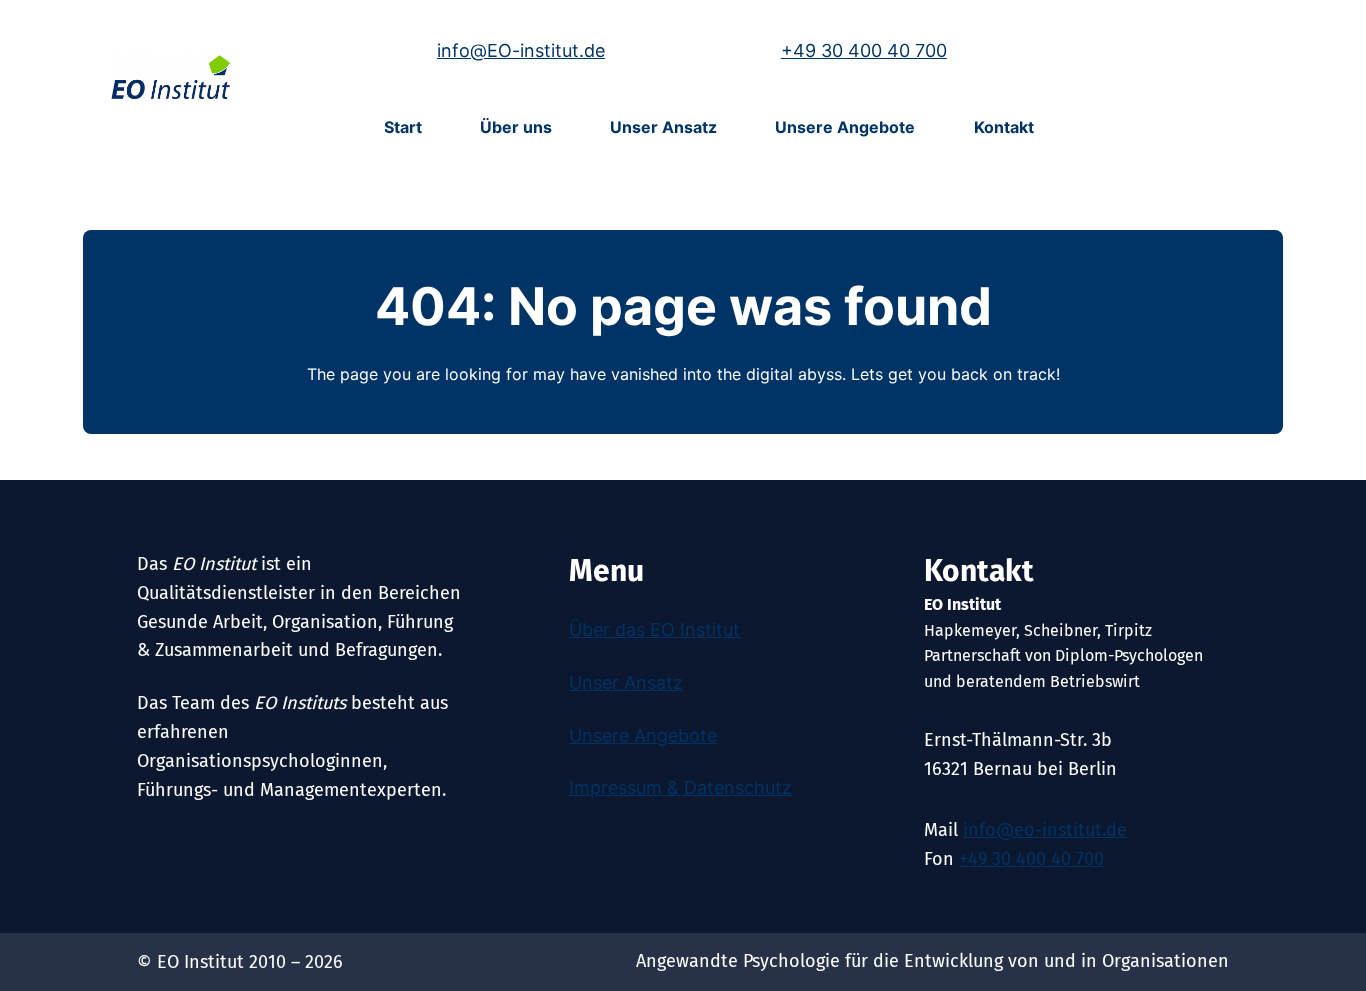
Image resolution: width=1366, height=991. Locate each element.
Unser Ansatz (626, 682)
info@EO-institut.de (521, 50)
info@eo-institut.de (1045, 830)
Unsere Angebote (643, 735)
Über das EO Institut (654, 629)
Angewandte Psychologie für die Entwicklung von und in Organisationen (932, 961)
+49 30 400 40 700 (864, 50)
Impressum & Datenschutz (680, 787)
